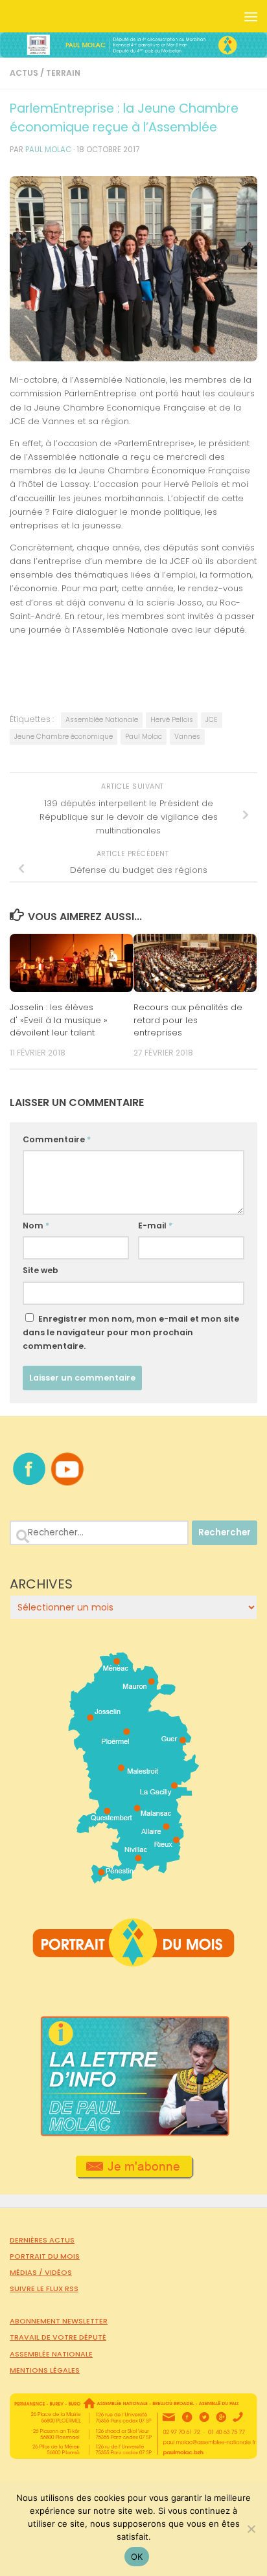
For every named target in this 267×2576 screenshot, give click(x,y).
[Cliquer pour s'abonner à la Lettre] (134, 2175)
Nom (36, 1226)
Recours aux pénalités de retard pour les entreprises (188, 1020)
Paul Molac (144, 737)
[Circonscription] (134, 1879)
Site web (41, 1270)
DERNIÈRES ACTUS (42, 2240)
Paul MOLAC (48, 150)
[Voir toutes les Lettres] (133, 2133)
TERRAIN (63, 73)
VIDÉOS (58, 2272)
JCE (212, 720)
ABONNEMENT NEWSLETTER (59, 2321)
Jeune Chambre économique (64, 737)
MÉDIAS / (27, 2272)
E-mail (155, 1226)
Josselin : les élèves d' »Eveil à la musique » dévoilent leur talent (59, 1020)
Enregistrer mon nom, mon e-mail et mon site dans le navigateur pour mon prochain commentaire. (131, 1332)
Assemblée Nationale (102, 720)
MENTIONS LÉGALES (45, 2370)
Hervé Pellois (172, 720)
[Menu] (251, 16)
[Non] (251, 2529)
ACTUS (24, 73)
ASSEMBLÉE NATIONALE (51, 2354)
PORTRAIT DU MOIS (45, 2256)
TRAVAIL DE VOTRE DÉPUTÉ (58, 2337)
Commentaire (57, 1139)
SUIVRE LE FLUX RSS (44, 2288)
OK (137, 2557)
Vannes (187, 737)
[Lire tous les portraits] (133, 1961)
